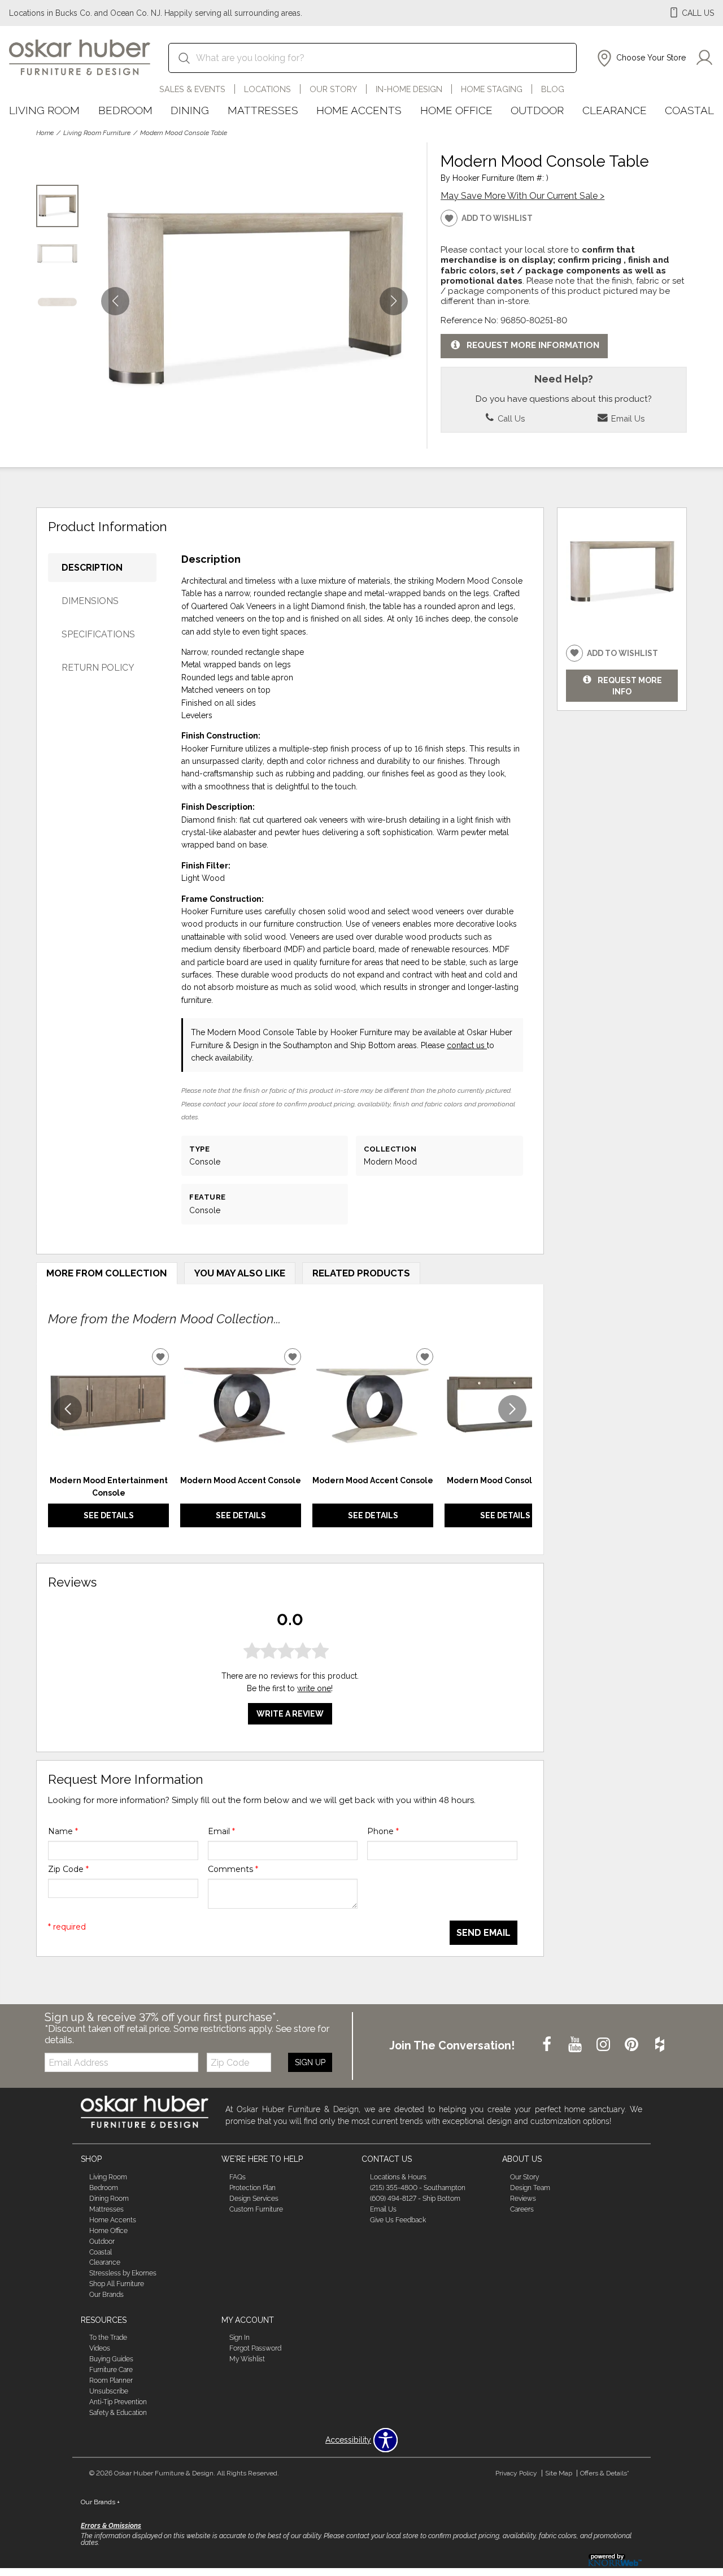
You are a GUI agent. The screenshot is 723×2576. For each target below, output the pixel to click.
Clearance (615, 110)
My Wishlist (247, 2359)
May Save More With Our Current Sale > (522, 196)
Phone (383, 1831)
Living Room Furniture (97, 133)
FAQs (238, 2177)
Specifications (98, 634)
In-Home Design (409, 89)
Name (63, 1831)
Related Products (361, 1273)
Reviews (523, 2199)
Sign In (239, 2338)
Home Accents (359, 110)
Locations (267, 89)
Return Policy (98, 668)
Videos (100, 2348)
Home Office (456, 110)
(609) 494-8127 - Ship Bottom (415, 2199)
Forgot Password (255, 2348)
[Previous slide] (68, 1409)
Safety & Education (118, 2413)
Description (92, 568)
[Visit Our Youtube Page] (576, 2045)
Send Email (484, 1933)
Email (221, 1831)
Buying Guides (111, 2359)
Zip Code (68, 1869)
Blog (553, 89)
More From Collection (107, 1273)
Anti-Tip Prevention (118, 2402)
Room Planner (111, 2380)
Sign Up (310, 2062)
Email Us (627, 418)
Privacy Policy (516, 2473)
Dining (190, 110)
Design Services (254, 2199)
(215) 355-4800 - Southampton (418, 2188)
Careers (522, 2209)
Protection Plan (252, 2188)
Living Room (44, 110)
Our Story (333, 89)
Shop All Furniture (117, 2284)
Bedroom (125, 110)
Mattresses (263, 110)
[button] (640, 58)
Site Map (559, 2473)
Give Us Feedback (398, 2220)
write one (314, 1688)
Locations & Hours (398, 2177)
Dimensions (90, 601)
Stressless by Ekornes (123, 2273)
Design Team (530, 2188)
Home (45, 133)
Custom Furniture (256, 2209)
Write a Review (290, 1714)
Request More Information (533, 346)
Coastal (689, 110)
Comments (233, 1869)
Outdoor (537, 110)
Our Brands (106, 2295)
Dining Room (109, 2199)
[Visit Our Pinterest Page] (633, 2045)
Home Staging (492, 89)
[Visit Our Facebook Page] (548, 2045)
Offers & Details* (605, 2473)
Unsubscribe (109, 2391)
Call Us (510, 418)
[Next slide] (512, 1409)
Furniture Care (111, 2370)
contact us (467, 1045)
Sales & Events (192, 89)
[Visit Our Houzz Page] (660, 2045)
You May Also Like (240, 1273)
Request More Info (630, 685)
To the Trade (108, 2338)
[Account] (704, 58)
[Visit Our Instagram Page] (604, 2045)
